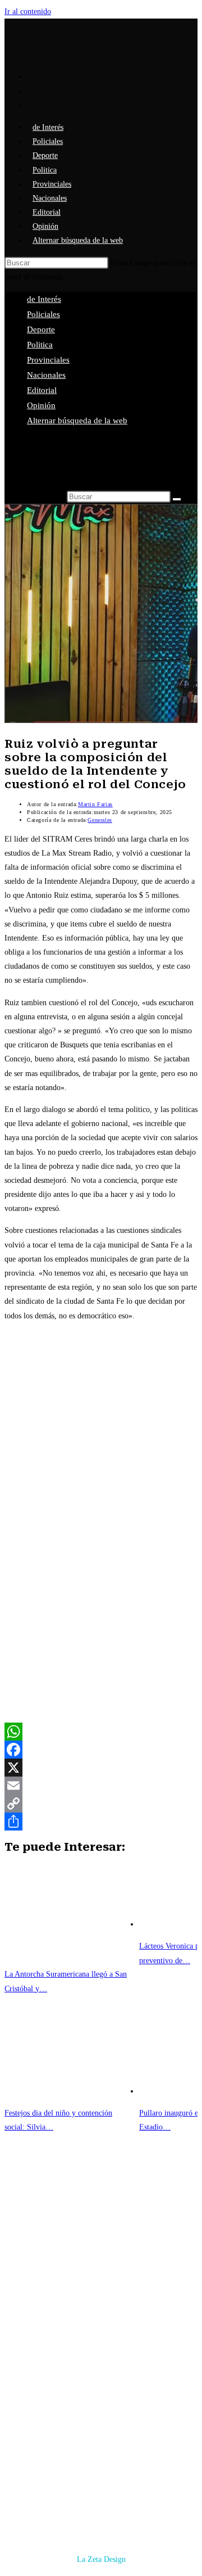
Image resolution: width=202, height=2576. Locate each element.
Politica (40, 345)
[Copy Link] (101, 1804)
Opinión (41, 405)
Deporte (41, 329)
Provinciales (48, 360)
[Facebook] (101, 1750)
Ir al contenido (28, 12)
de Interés (44, 299)
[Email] (101, 1786)
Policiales (43, 314)
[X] (101, 1768)
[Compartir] (101, 1822)
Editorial (42, 390)
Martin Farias (95, 804)
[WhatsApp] (101, 1732)
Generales (100, 820)
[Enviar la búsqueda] (177, 499)
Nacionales (46, 375)
